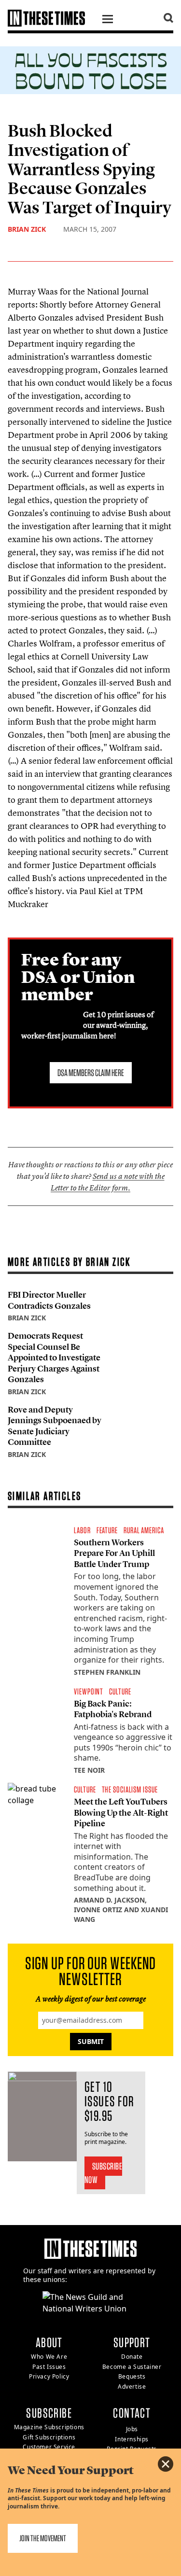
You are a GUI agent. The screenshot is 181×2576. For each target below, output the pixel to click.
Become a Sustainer (132, 2367)
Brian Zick (27, 229)
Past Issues (49, 2367)
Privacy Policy (49, 2376)
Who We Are (49, 2357)
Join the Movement (43, 2538)
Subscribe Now (104, 2173)
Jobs (132, 2429)
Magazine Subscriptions (49, 2427)
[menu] (108, 20)
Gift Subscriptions (49, 2437)
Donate (132, 2357)
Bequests (132, 2376)
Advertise (132, 2387)
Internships (132, 2439)
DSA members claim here (91, 1073)
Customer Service (49, 2447)
